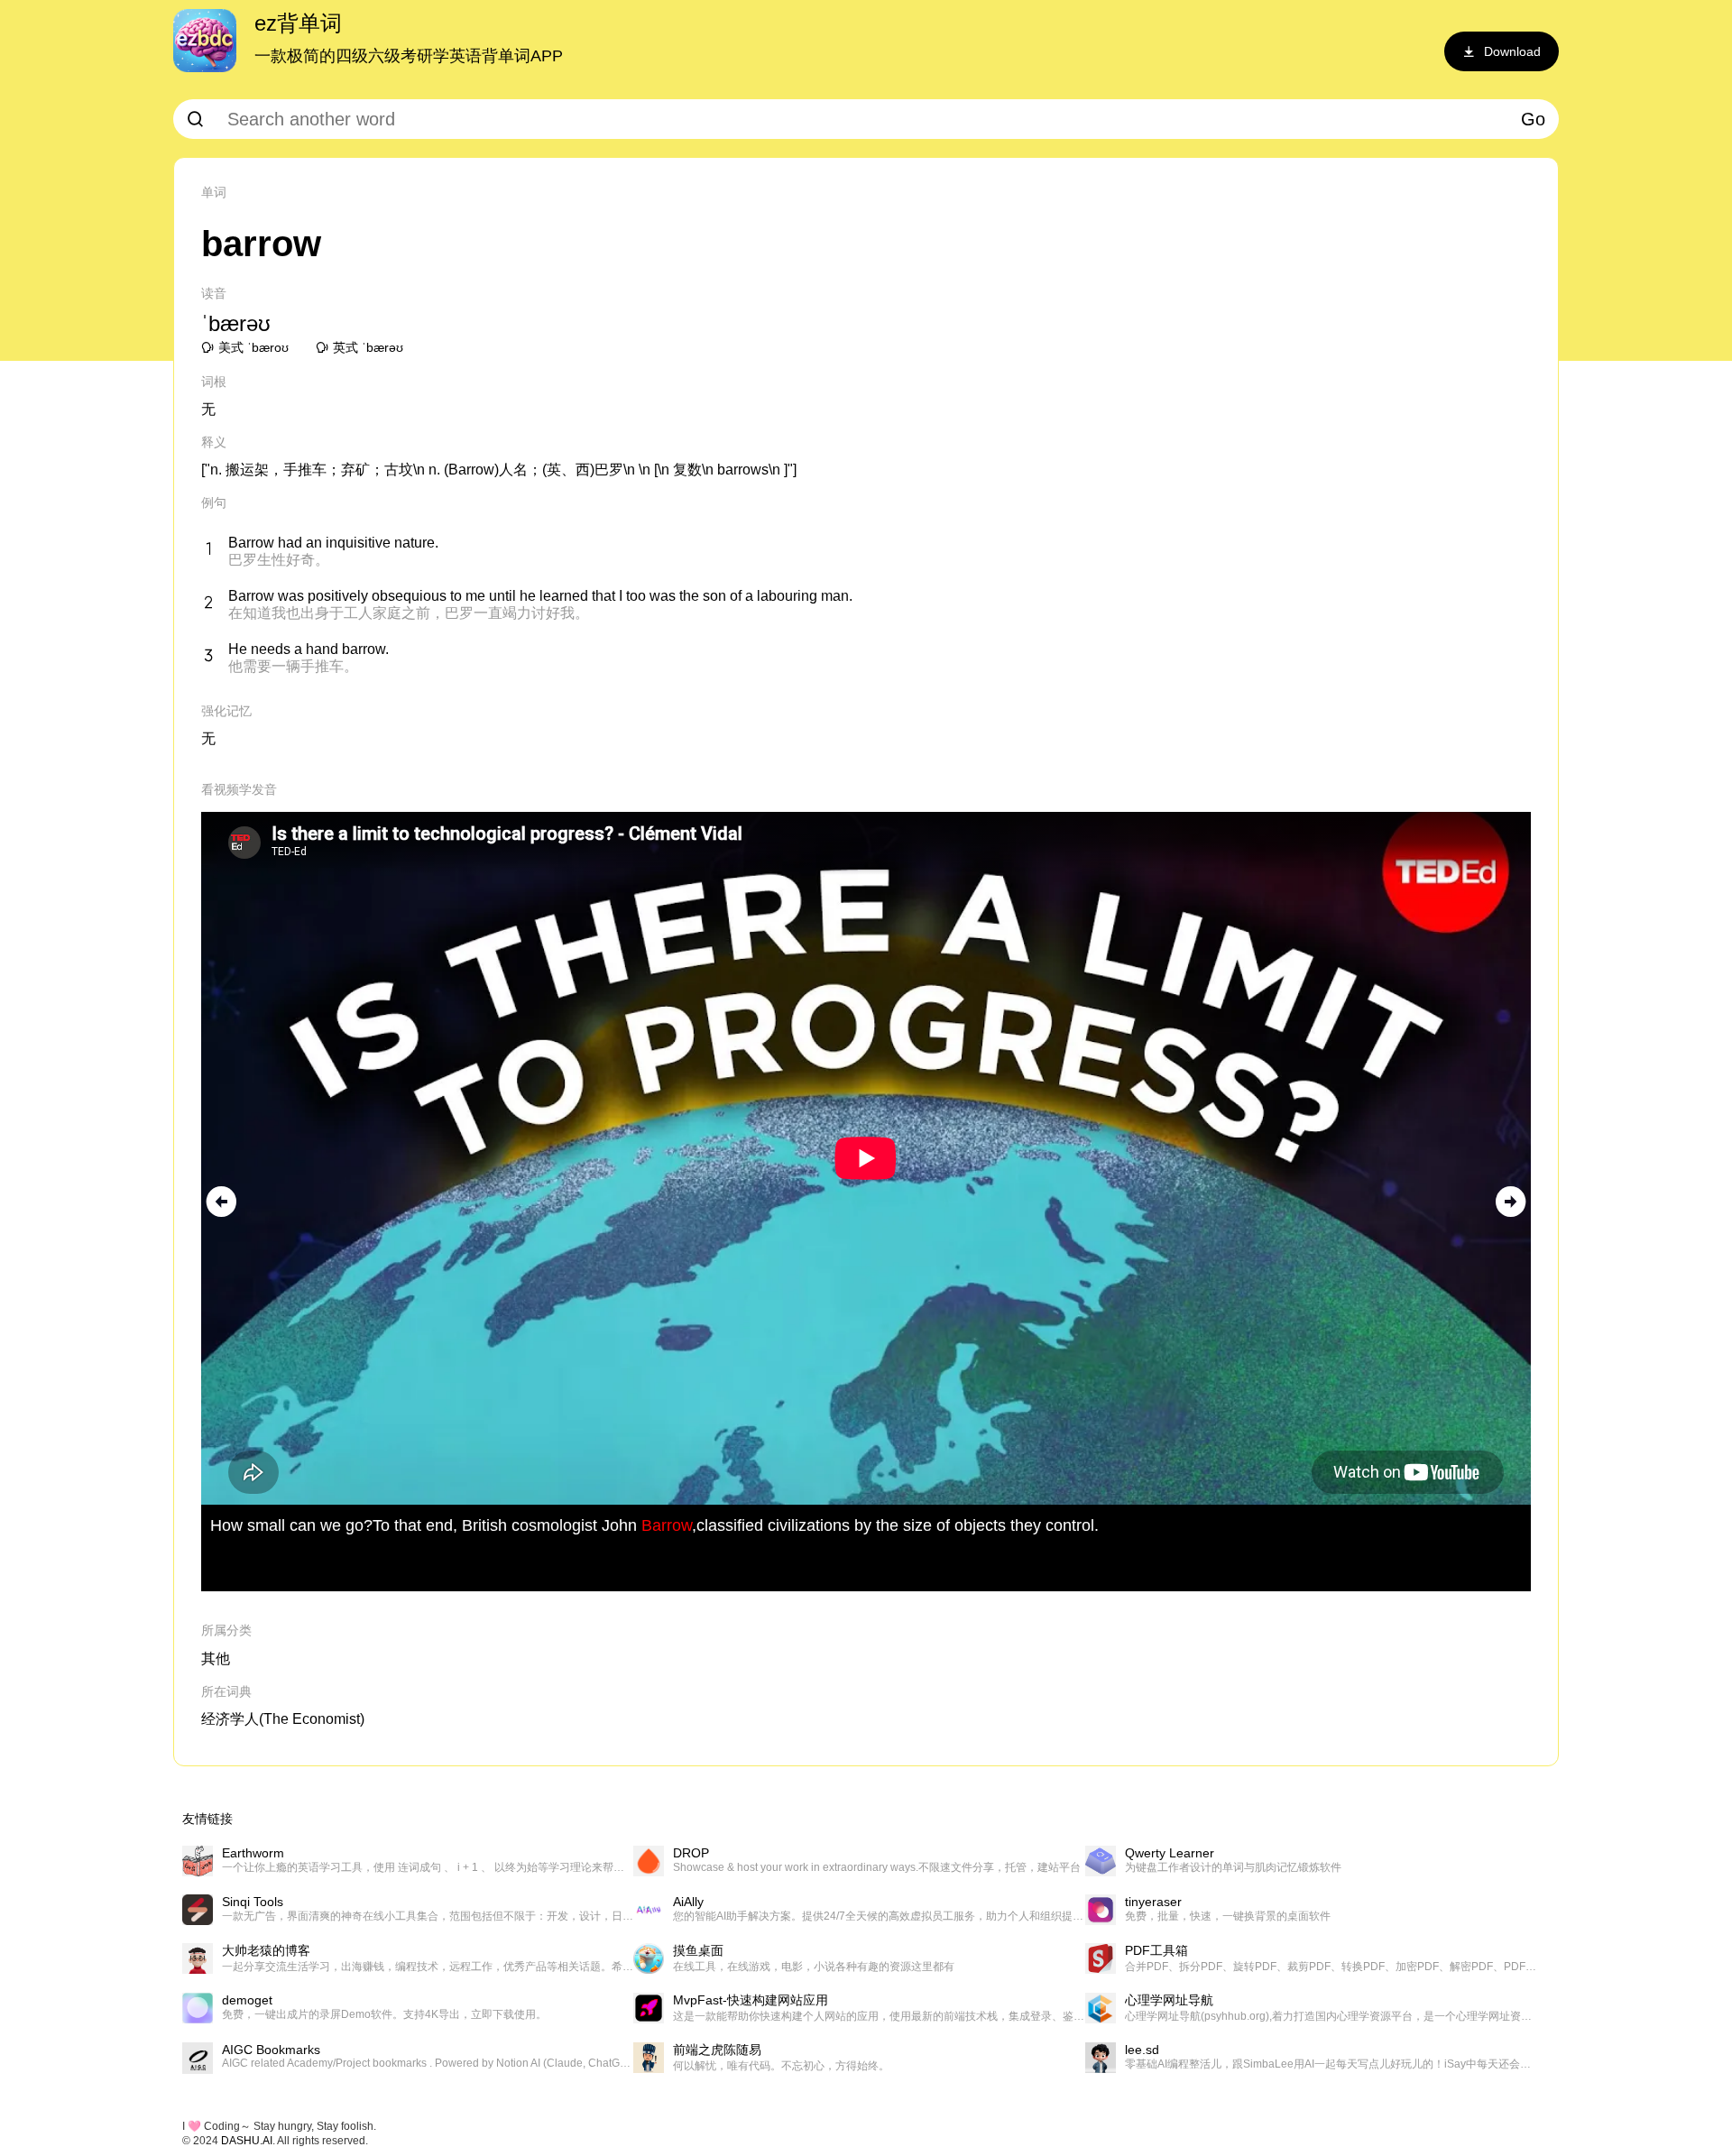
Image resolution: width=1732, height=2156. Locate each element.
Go (1533, 119)
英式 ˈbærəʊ (368, 347)
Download (1512, 51)
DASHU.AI (247, 2141)
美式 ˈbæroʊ (253, 347)
